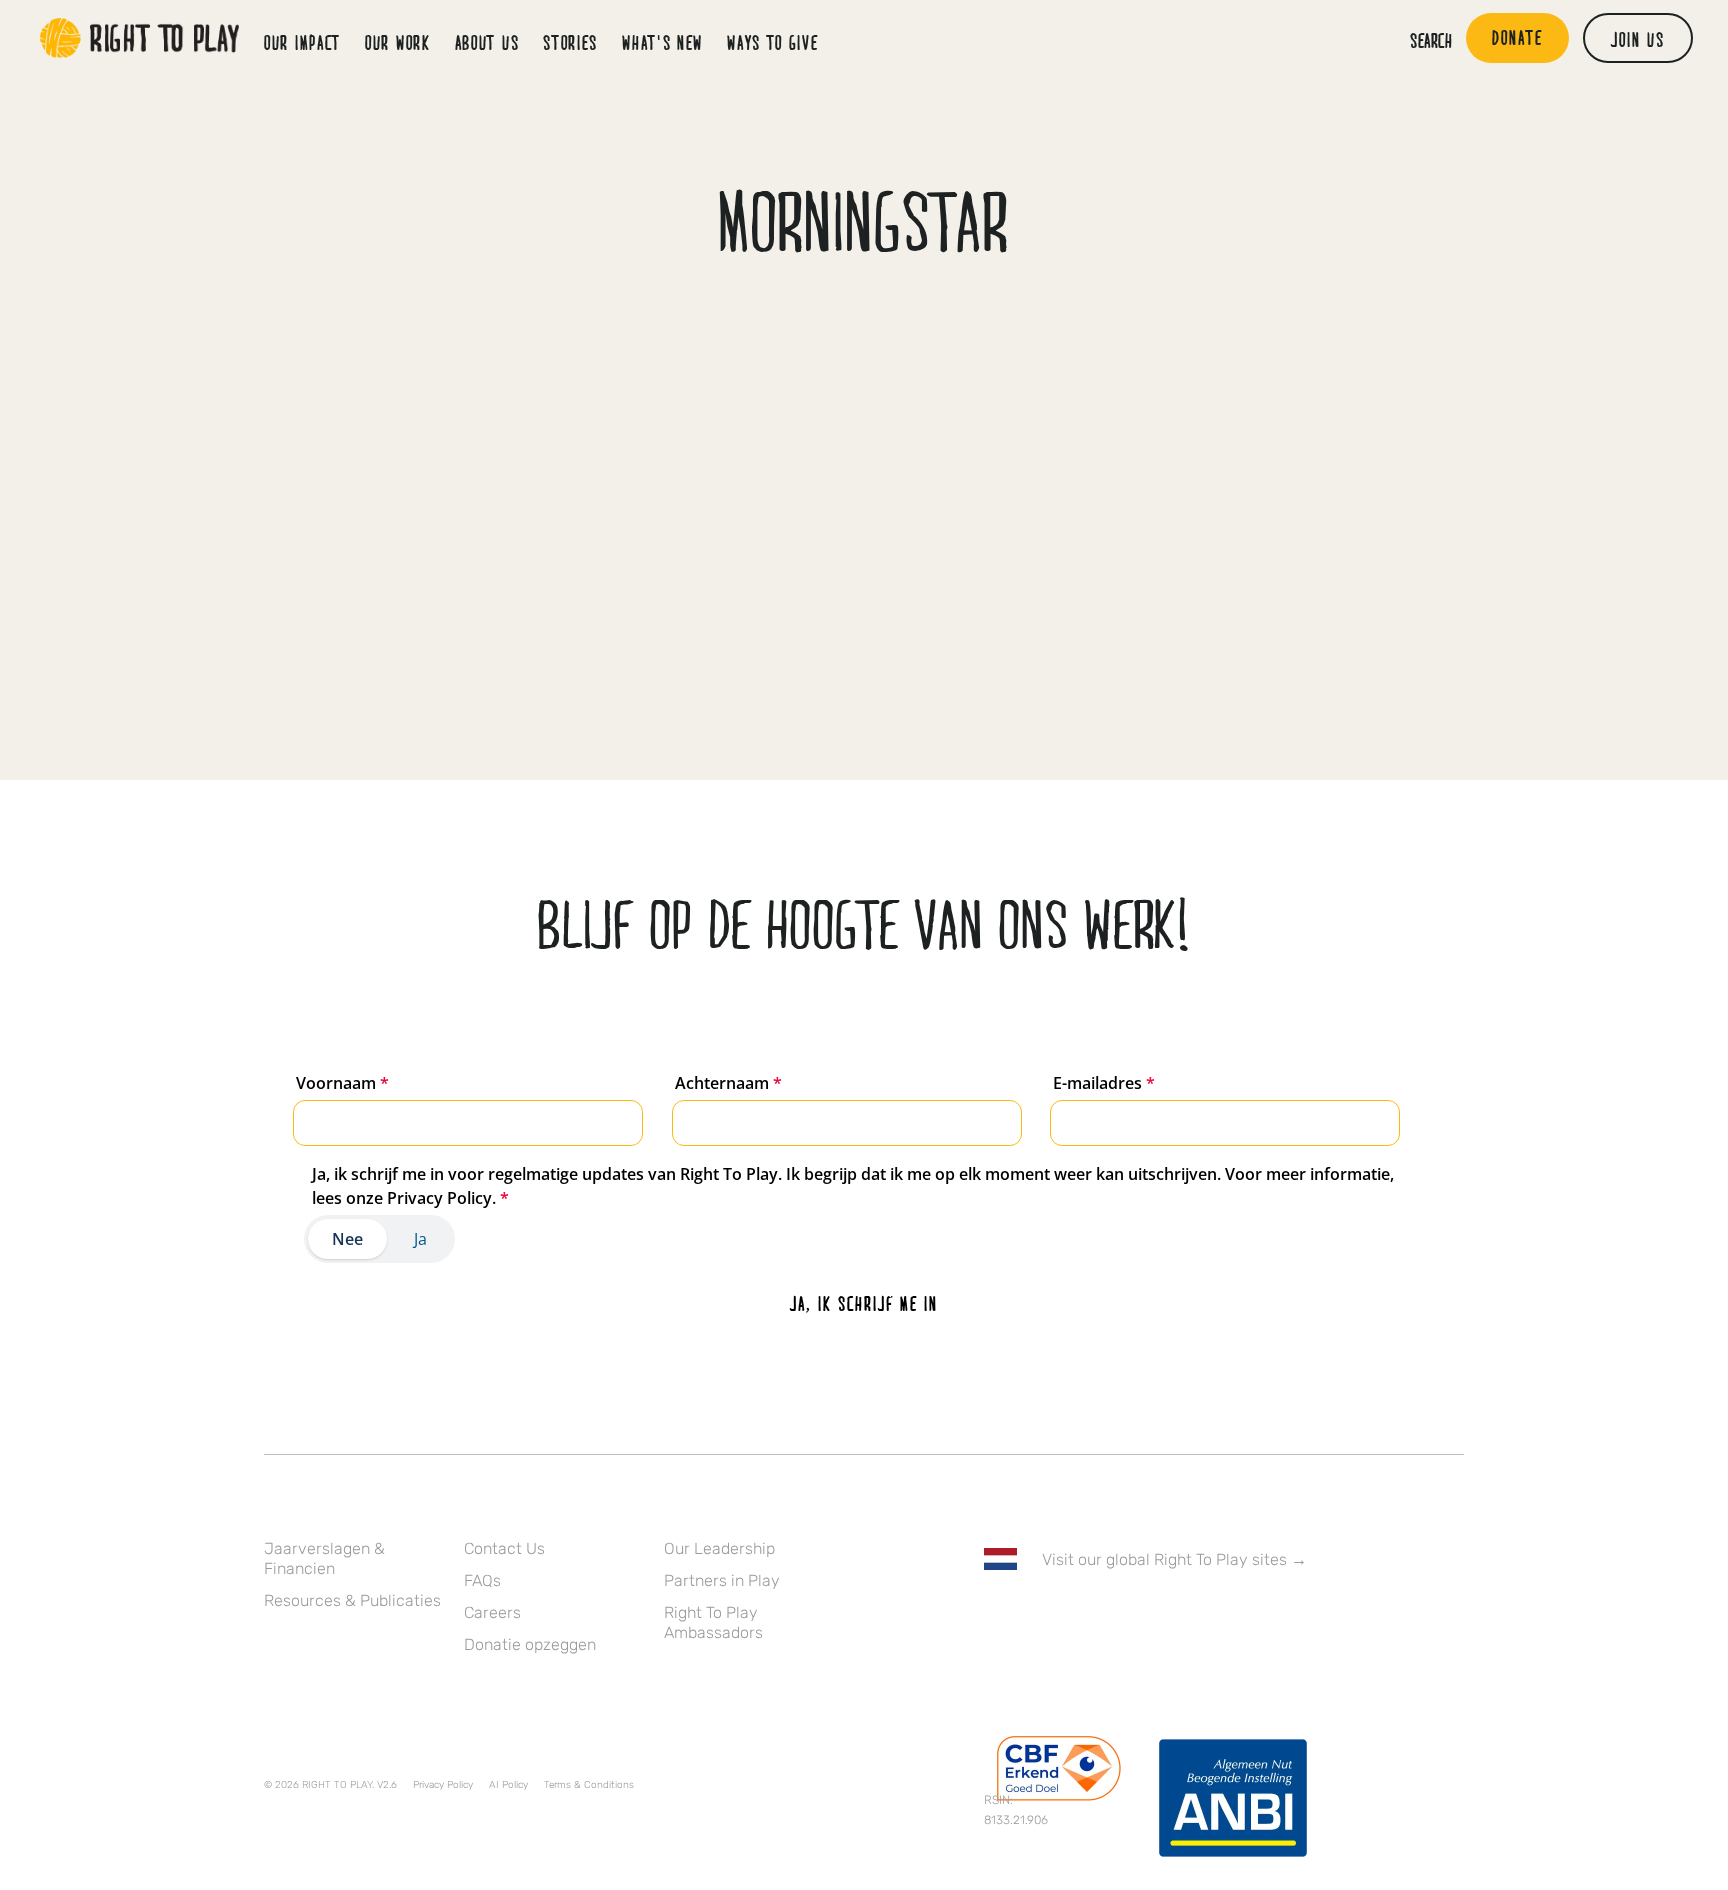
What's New (662, 42)
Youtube (1163, 1617)
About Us (487, 42)
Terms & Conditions (589, 1785)
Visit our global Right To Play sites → (1174, 1559)
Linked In (1121, 1617)
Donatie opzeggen (530, 1644)
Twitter (1037, 1617)
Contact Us (504, 1548)
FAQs (482, 1580)
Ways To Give (772, 42)
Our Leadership (719, 1548)
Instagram (1079, 1617)
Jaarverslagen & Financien (324, 1558)
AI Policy (508, 1785)
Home (140, 38)
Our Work (398, 42)
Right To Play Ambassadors (713, 1622)
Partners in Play (722, 1580)
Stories (570, 42)
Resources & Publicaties (352, 1600)
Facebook (995, 1617)
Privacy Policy (443, 1785)
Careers (492, 1612)
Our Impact (302, 42)
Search (1431, 40)
